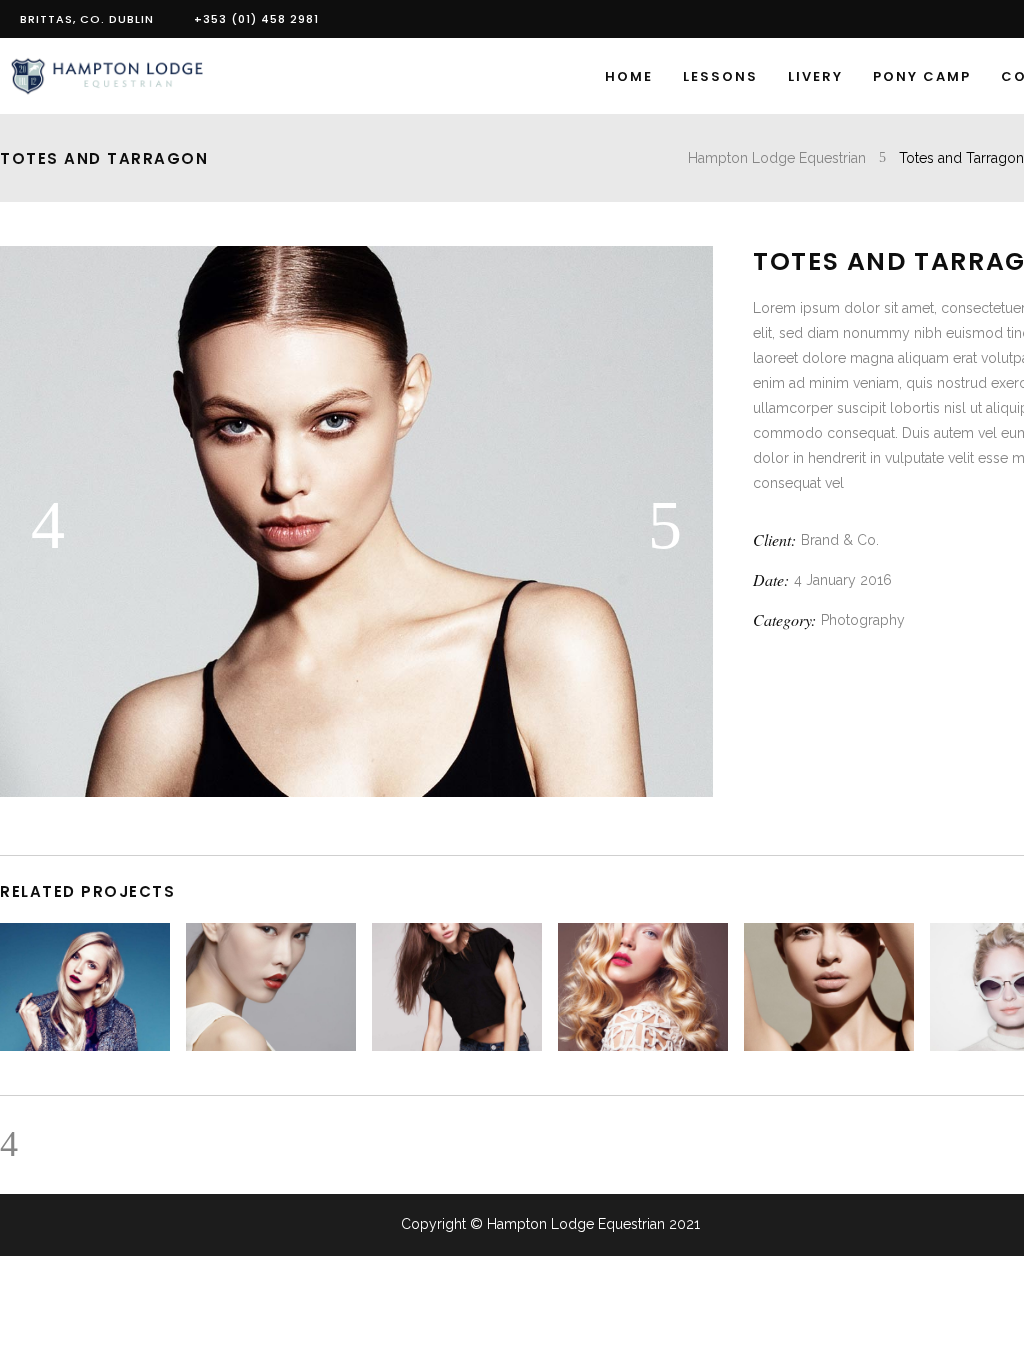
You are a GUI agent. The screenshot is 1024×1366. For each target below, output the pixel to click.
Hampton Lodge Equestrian (777, 158)
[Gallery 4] (356, 792)
